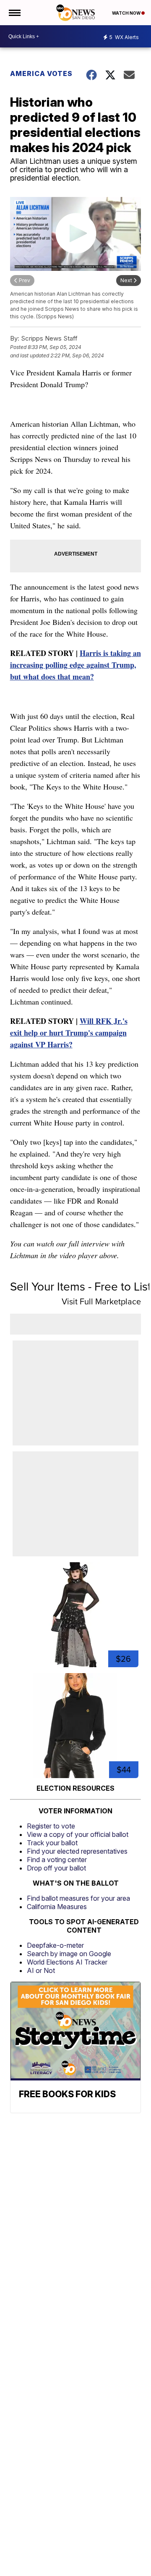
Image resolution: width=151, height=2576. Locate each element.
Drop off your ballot (56, 1868)
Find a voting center (57, 1860)
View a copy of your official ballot (78, 1834)
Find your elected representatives (77, 1851)
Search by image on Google (69, 1954)
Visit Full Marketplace (101, 1301)
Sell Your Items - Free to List (81, 1287)
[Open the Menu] (14, 13)
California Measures (57, 1907)
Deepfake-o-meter (55, 1945)
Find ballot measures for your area (78, 1898)
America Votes (41, 73)
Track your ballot (52, 1843)
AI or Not (41, 1970)
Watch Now (127, 13)
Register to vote (51, 1826)
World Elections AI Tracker (67, 1962)
